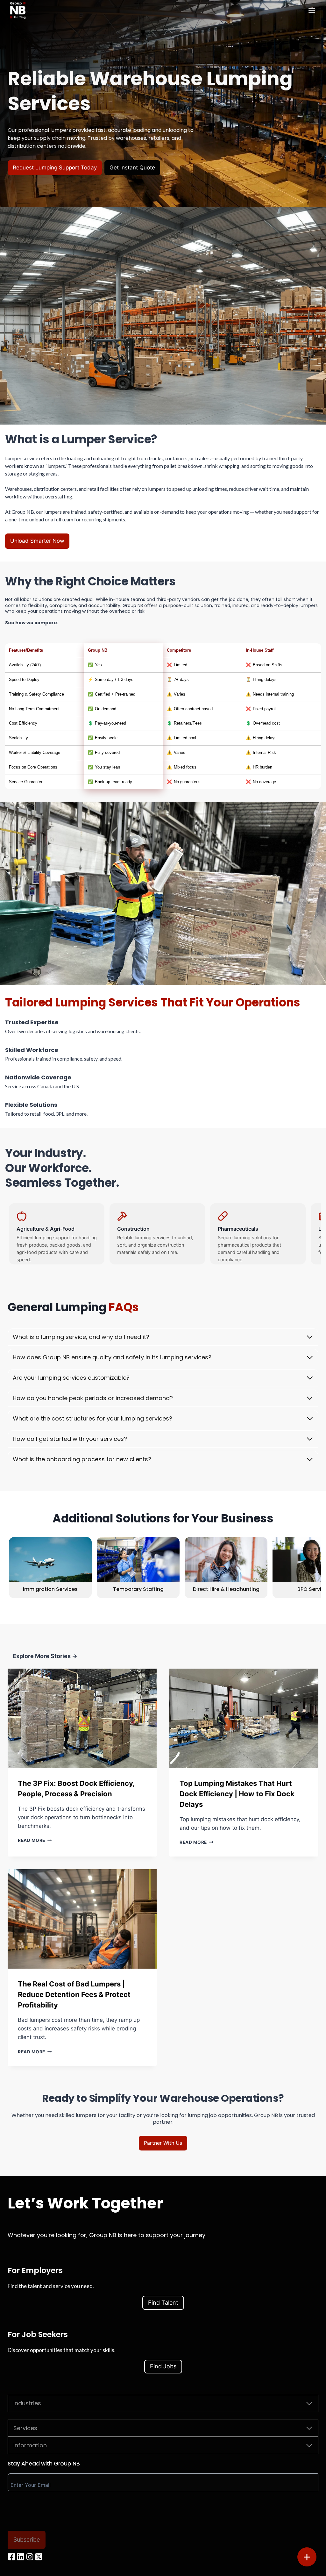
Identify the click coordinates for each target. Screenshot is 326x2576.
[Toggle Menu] (312, 10)
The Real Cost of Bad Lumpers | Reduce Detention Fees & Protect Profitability (74, 1994)
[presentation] (82, 1718)
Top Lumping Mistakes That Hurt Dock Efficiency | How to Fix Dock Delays (237, 1794)
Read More (33, 1840)
